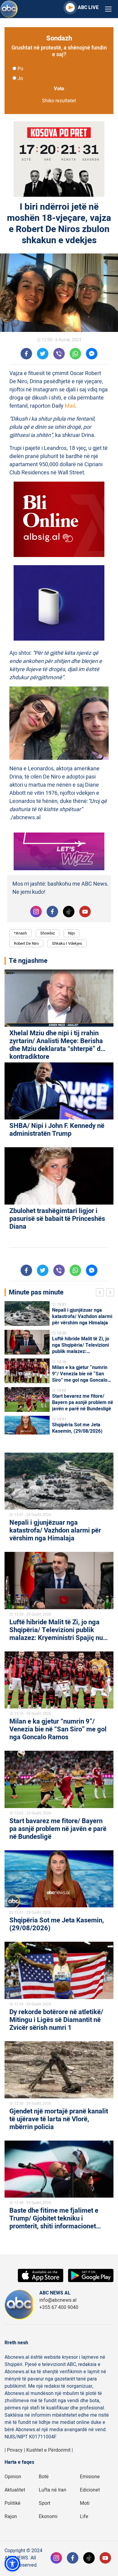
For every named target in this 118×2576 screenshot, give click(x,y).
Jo (20, 78)
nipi (71, 933)
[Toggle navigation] (108, 9)
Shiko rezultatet (59, 101)
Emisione (90, 2477)
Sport (44, 2503)
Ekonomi (48, 2517)
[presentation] (101, 1293)
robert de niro (26, 943)
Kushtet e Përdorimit (48, 2450)
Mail (70, 406)
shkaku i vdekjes (67, 943)
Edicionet (90, 2490)
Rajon (11, 2517)
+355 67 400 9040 (59, 2307)
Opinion (13, 2477)
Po (20, 69)
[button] (12, 2564)
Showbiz (48, 933)
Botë (44, 2477)
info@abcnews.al (58, 2300)
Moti (85, 2503)
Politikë (13, 2503)
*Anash (20, 933)
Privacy (15, 2450)
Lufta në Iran (52, 2490)
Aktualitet (15, 2490)
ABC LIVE (88, 8)
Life (84, 2517)
